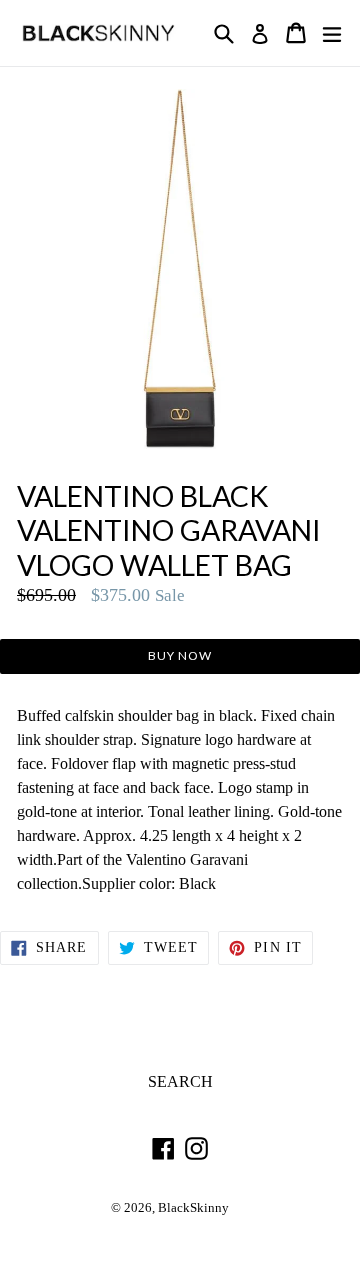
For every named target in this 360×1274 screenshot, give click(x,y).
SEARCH (180, 1081)
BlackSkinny (193, 1208)
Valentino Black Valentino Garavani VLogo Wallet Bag (169, 530)
